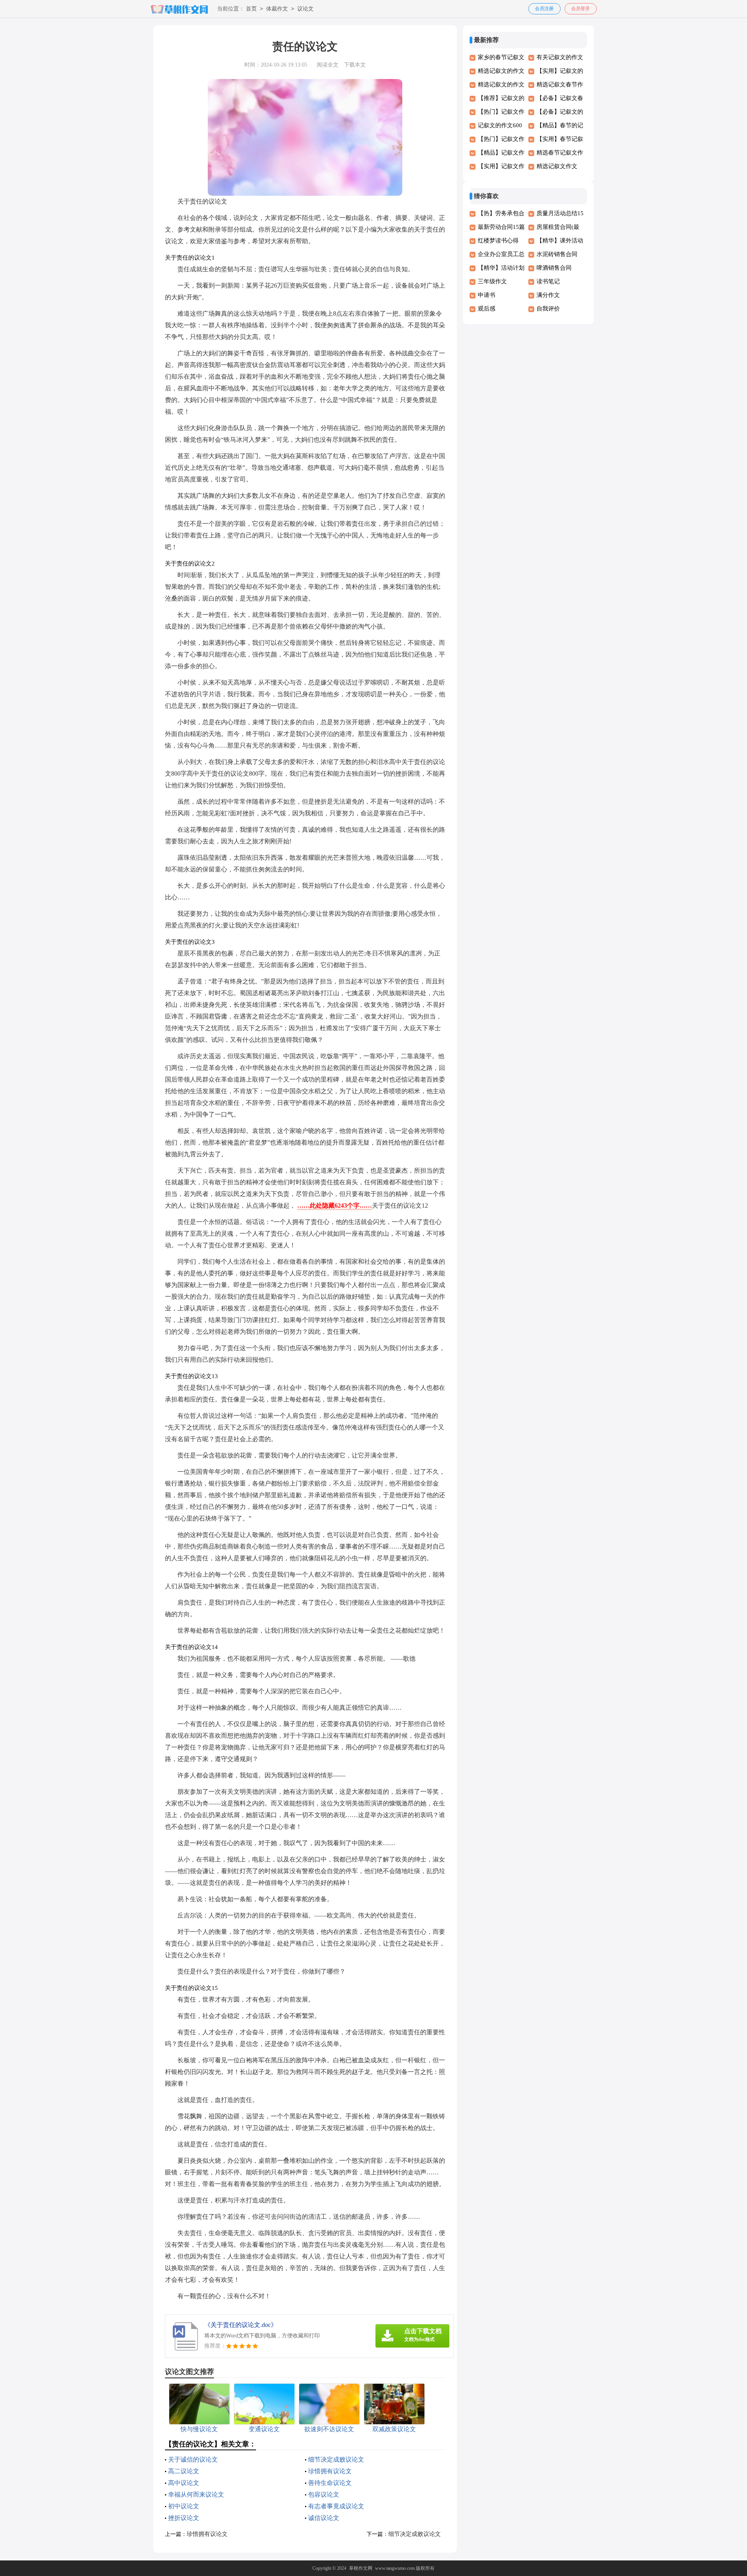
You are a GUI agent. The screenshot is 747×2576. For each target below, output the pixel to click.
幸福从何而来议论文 (196, 2494)
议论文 (305, 9)
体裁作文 (277, 9)
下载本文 (355, 65)
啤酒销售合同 (554, 268)
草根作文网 (361, 2568)
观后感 (487, 309)
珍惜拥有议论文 (330, 2471)
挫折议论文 (184, 2518)
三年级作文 (492, 281)
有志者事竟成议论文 (336, 2506)
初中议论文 (184, 2506)
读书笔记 (548, 281)
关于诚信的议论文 (193, 2459)
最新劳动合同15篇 (501, 227)
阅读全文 (328, 65)
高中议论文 (184, 2483)
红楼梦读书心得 (498, 241)
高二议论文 (184, 2471)
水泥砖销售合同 (557, 254)
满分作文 (548, 295)
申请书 (487, 295)
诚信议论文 (324, 2518)
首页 (251, 9)
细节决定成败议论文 (336, 2459)
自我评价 (548, 309)
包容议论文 (324, 2494)
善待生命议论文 (330, 2483)
